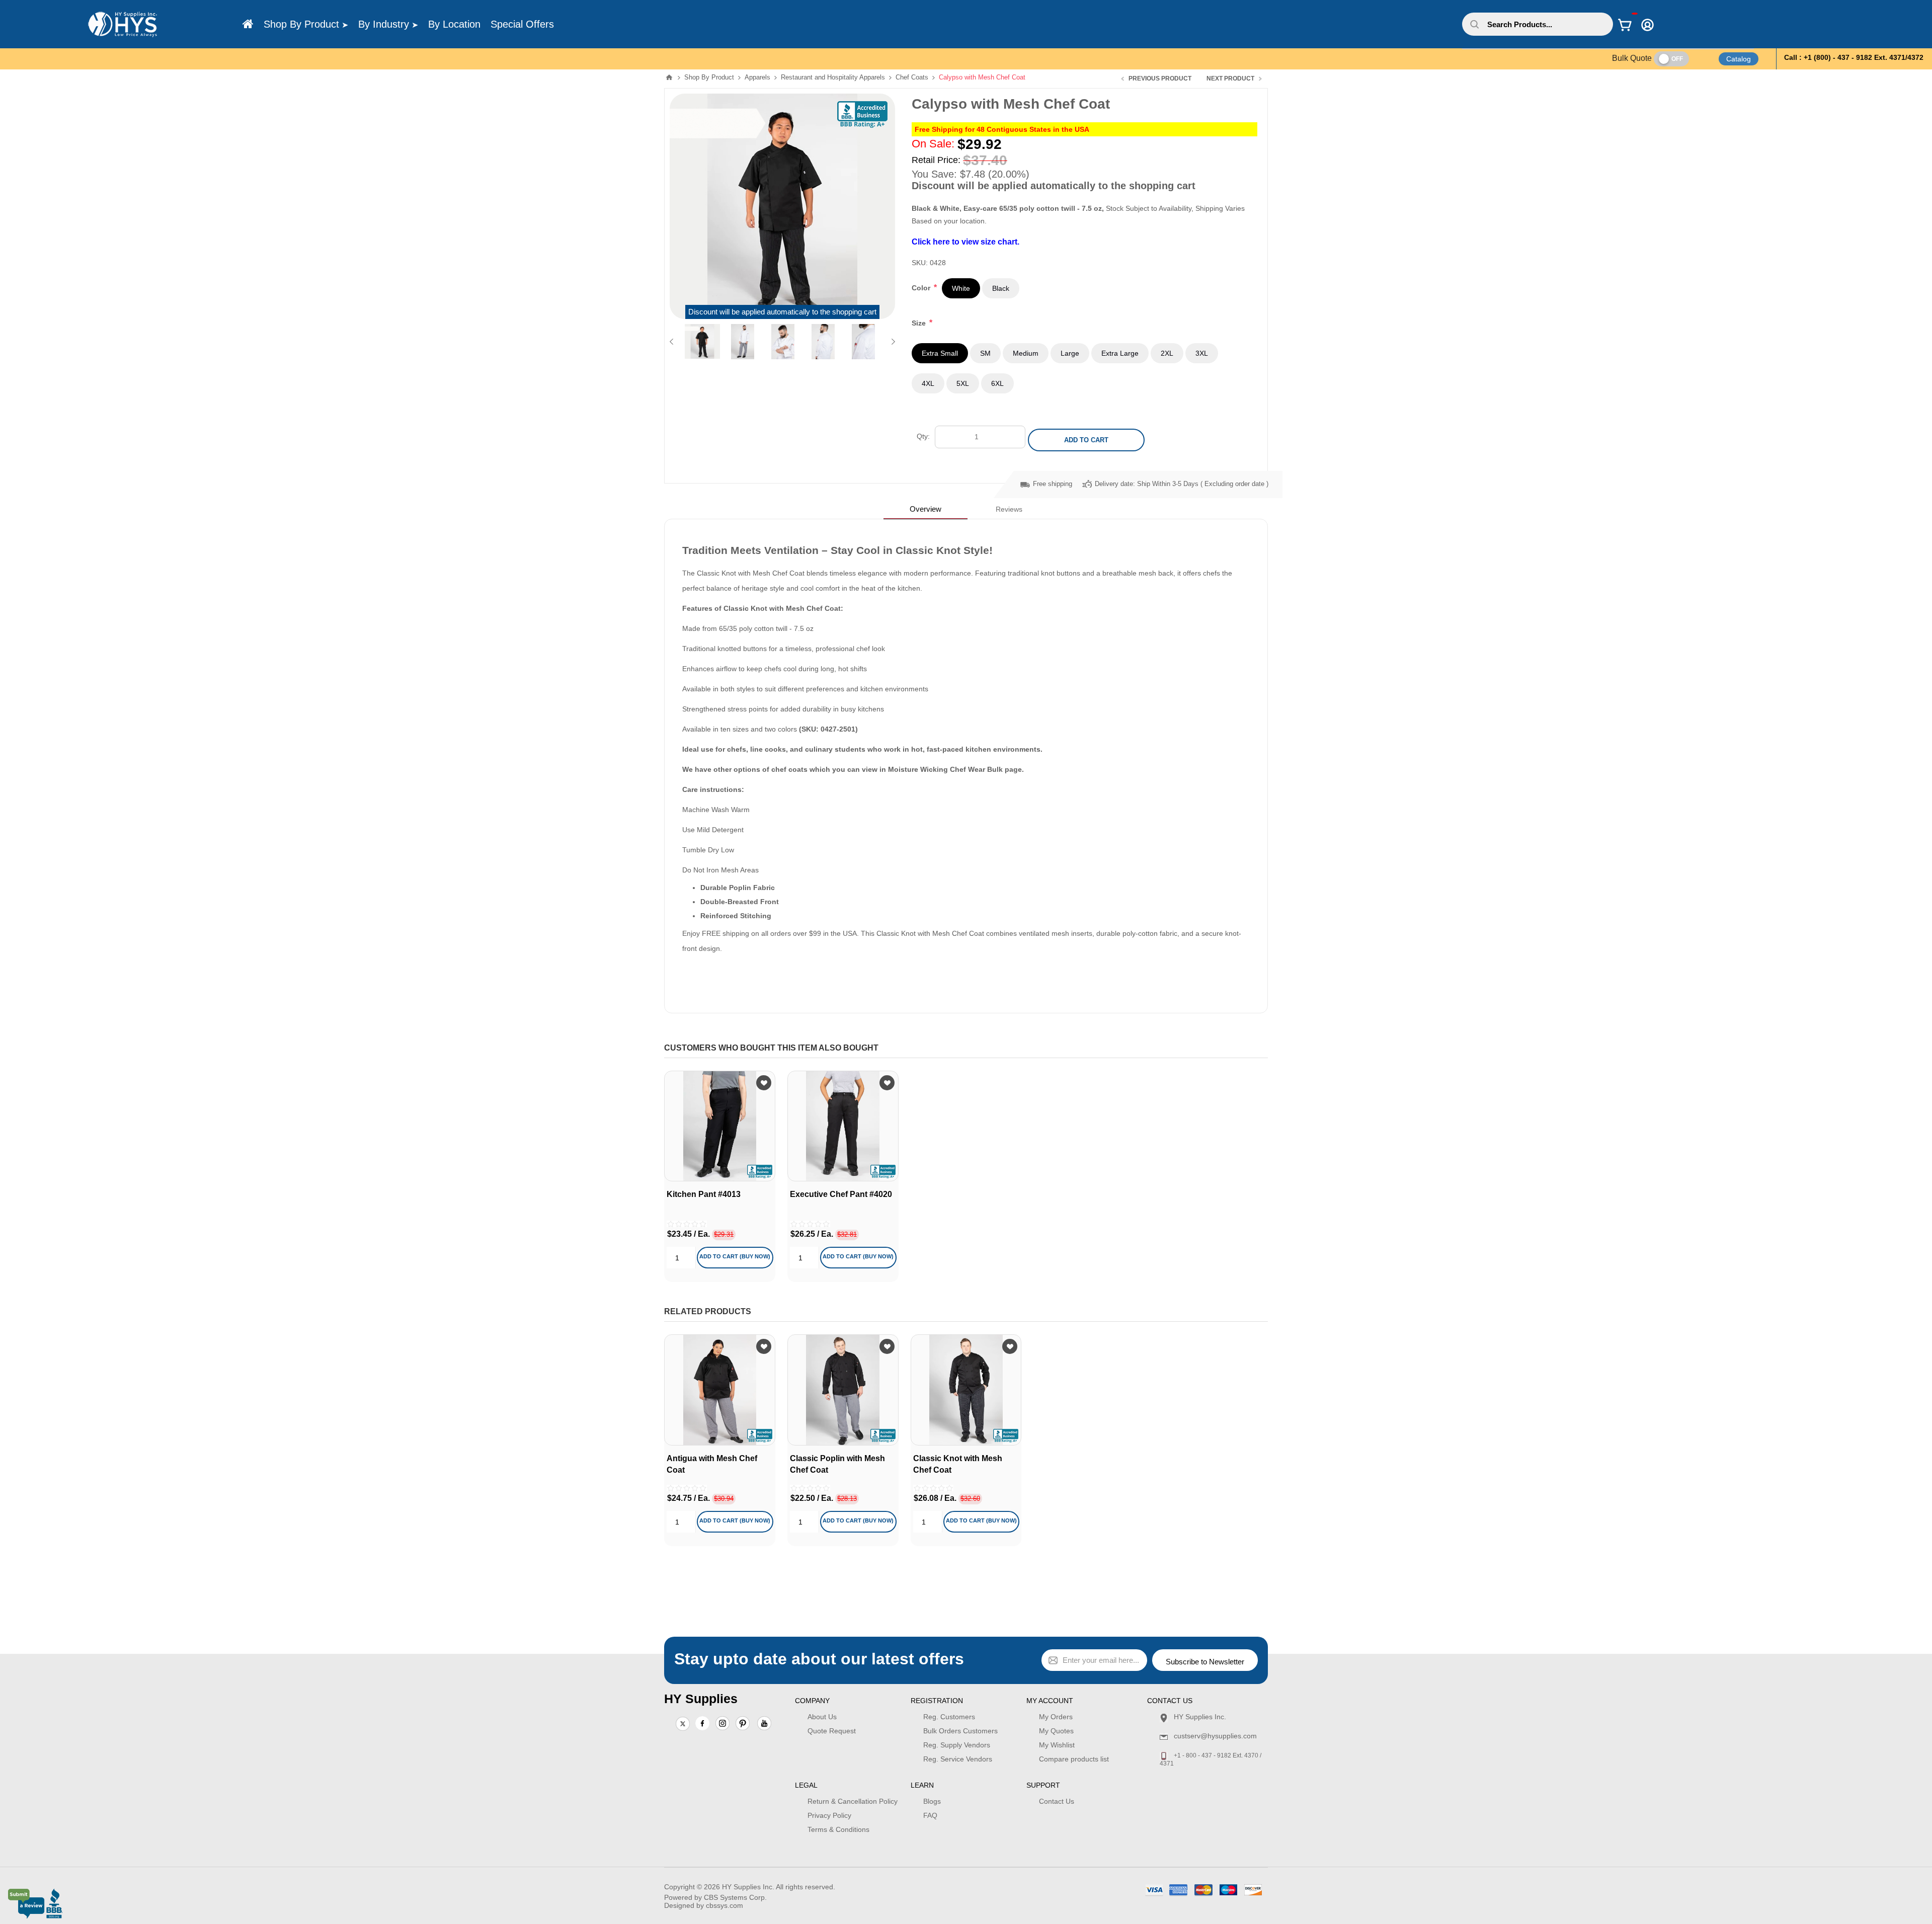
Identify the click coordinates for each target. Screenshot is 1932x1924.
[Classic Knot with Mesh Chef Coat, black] (966, 1390)
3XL (1202, 353)
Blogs (932, 1801)
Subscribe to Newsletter (1205, 1662)
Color (922, 288)
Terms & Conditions (838, 1829)
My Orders (1056, 1717)
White (961, 288)
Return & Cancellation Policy (853, 1801)
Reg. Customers (949, 1717)
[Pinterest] (743, 1724)
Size (920, 323)
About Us (822, 1717)
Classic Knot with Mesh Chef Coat (958, 1464)
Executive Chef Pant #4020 (841, 1194)
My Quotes (1056, 1731)
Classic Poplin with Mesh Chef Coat (837, 1464)
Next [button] (891, 342)
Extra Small (940, 353)
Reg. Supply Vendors (957, 1745)
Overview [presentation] (925, 509)
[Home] (248, 24)
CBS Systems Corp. (735, 1897)
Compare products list (1074, 1759)
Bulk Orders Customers (960, 1731)
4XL (928, 383)
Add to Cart (1086, 440)
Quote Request (832, 1731)
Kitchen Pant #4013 (704, 1194)
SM (985, 353)
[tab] (925, 509)
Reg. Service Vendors (958, 1759)
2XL (1167, 353)
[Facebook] (702, 1723)
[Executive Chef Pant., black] (843, 1126)
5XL (963, 383)
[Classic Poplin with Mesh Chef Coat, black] (843, 1390)
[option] (702, 342)
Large (1070, 353)
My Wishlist (1057, 1745)
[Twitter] (683, 1724)
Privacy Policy (829, 1815)
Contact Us (1057, 1801)
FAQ (930, 1815)
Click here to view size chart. (965, 242)
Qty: (923, 436)
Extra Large (1120, 353)
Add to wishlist (764, 1083)
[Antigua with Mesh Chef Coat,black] (720, 1390)
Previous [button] (673, 342)
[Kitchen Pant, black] (720, 1126)
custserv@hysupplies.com (1215, 1736)
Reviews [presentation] (1009, 509)
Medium (1026, 353)
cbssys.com (725, 1905)
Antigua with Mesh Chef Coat (712, 1464)
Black (1001, 288)
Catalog (1739, 59)
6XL (997, 383)
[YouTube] (764, 1724)
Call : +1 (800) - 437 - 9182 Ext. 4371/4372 (1854, 57)
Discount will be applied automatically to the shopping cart (782, 312)
